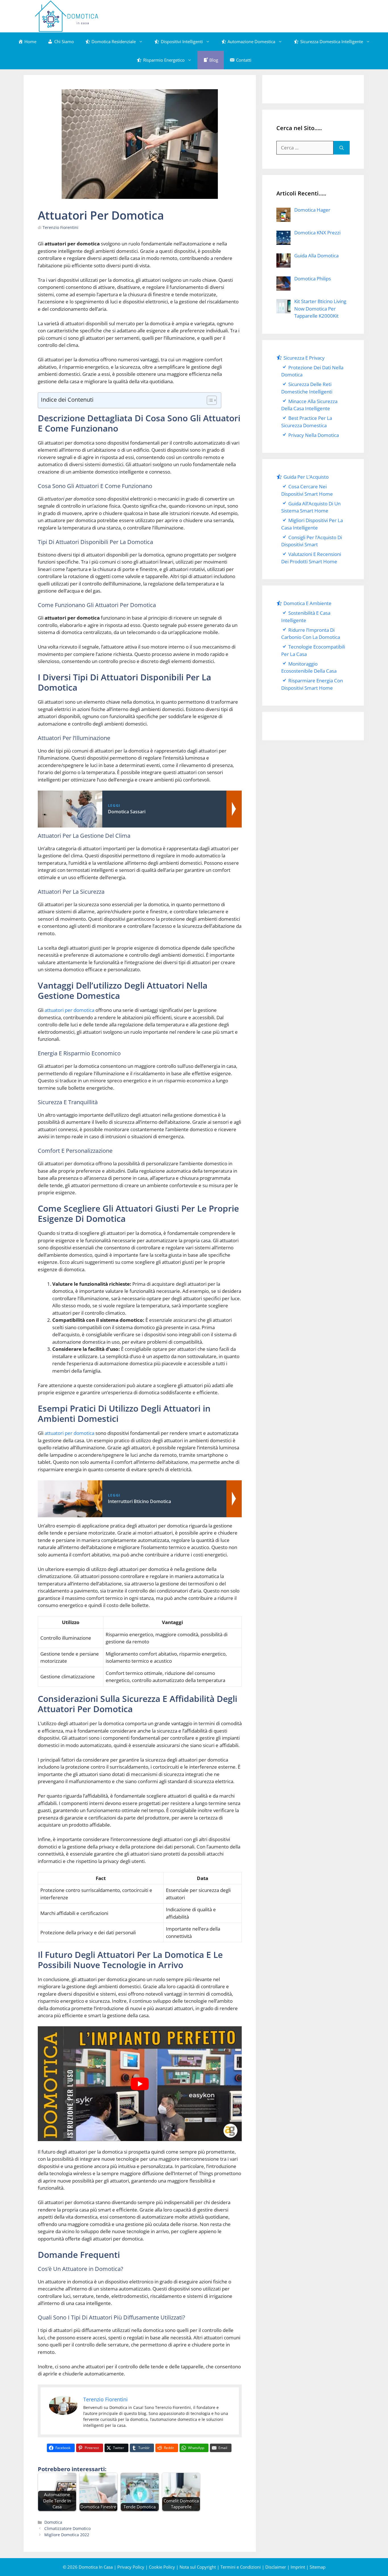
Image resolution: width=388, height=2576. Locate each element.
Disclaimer (276, 2567)
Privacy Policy (131, 2567)
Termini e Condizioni (241, 2567)
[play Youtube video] (140, 2084)
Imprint (298, 2567)
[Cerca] (342, 148)
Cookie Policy (162, 2567)
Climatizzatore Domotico (67, 2528)
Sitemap (318, 2567)
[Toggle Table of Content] (209, 400)
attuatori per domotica (69, 1010)
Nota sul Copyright (198, 2567)
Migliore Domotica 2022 (67, 2535)
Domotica (53, 2522)
